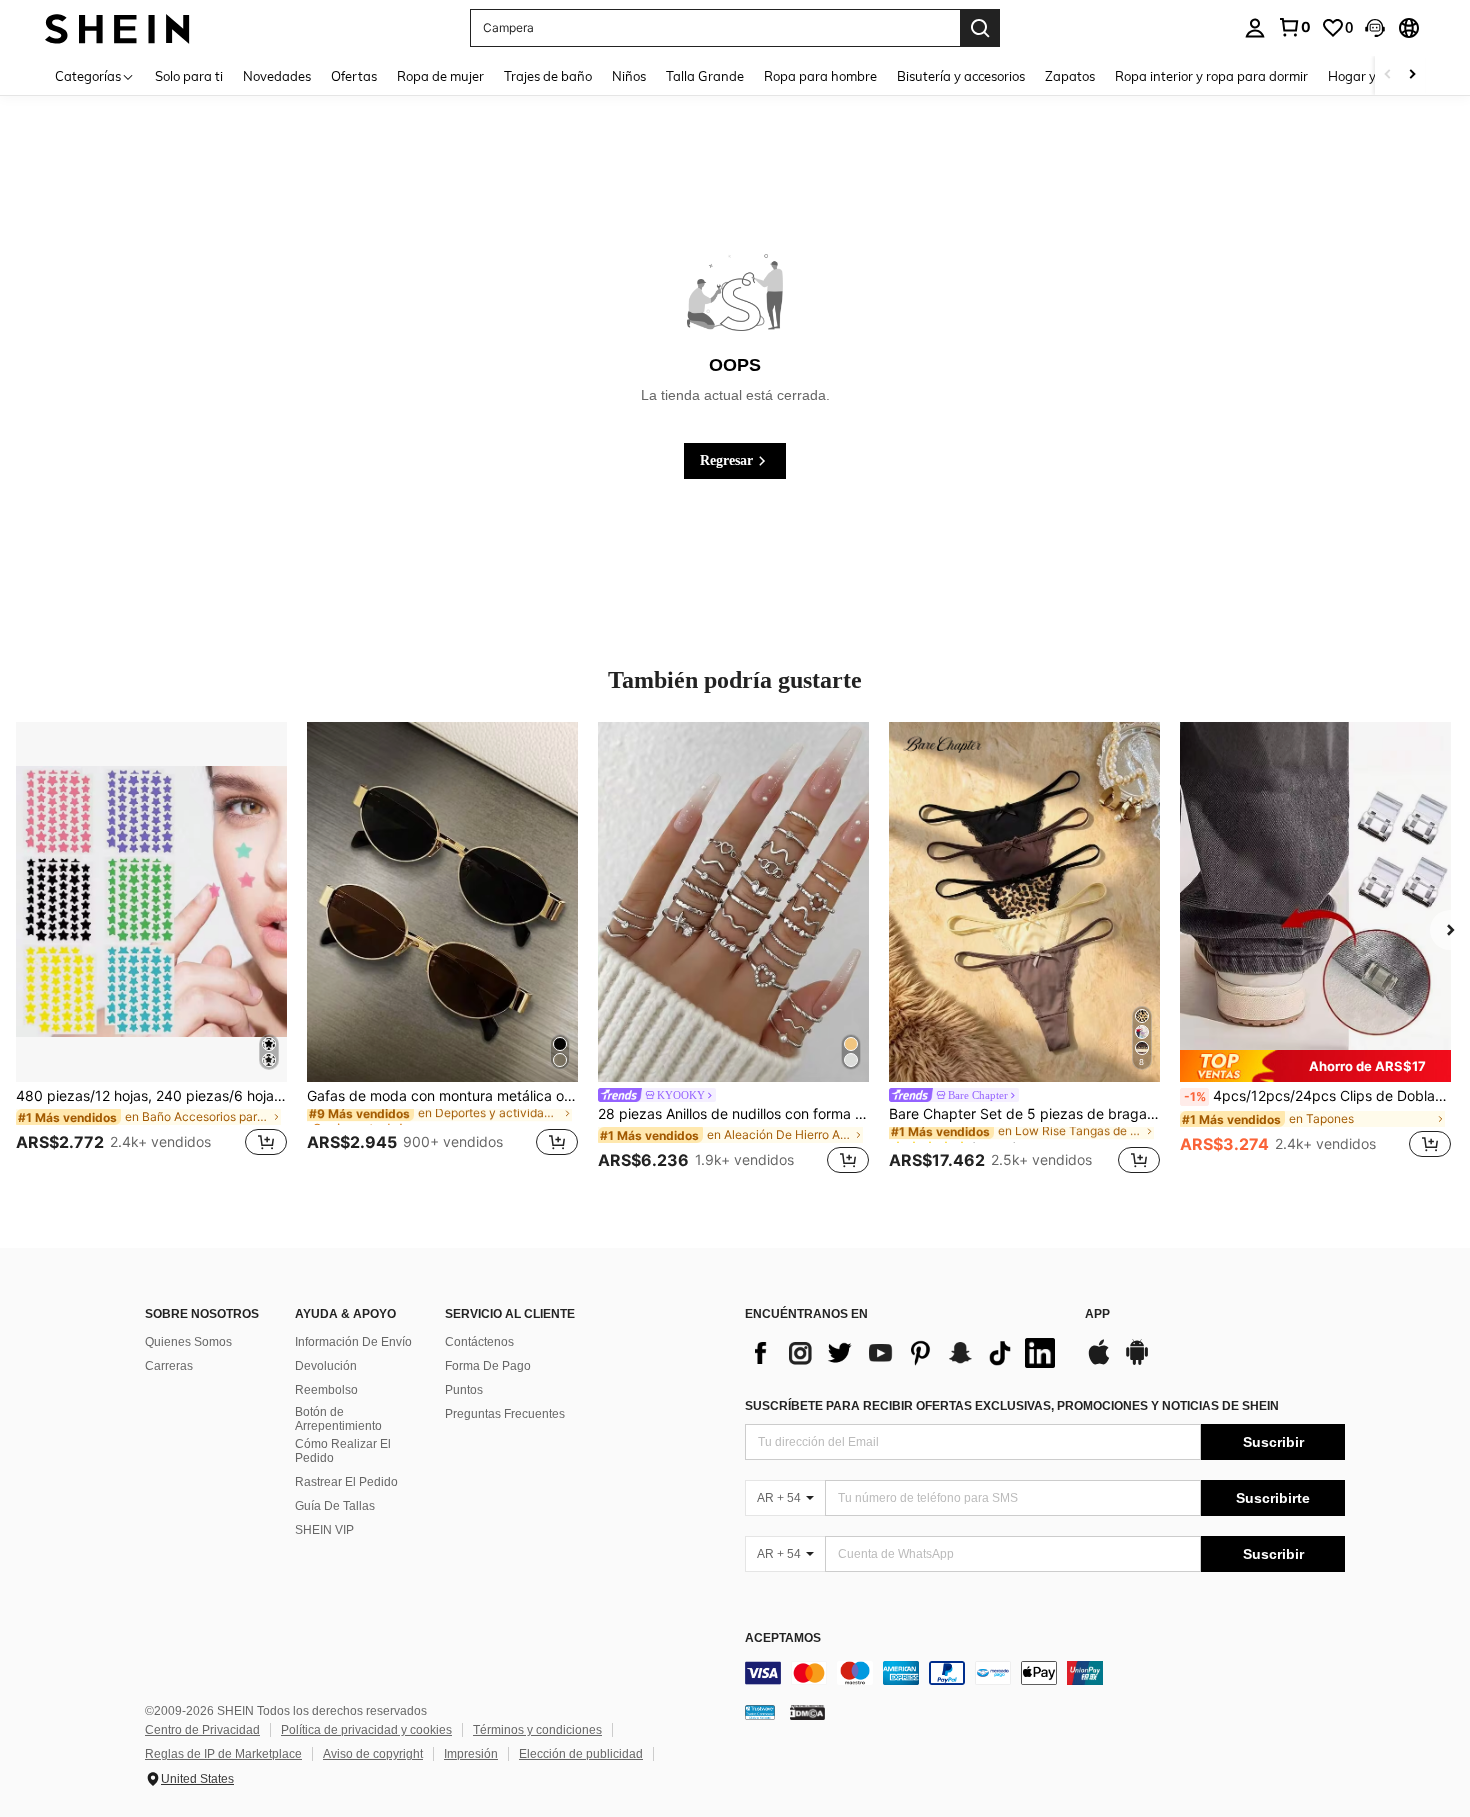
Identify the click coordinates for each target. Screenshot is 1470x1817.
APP (1097, 1314)
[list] (905, 1353)
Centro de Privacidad (202, 1730)
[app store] (1099, 1362)
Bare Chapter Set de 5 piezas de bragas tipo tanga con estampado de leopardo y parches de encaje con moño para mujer (1024, 1114)
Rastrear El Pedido (346, 1482)
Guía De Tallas (335, 1506)
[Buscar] (980, 28)
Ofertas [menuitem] (354, 76)
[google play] (1137, 1362)
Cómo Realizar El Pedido (343, 1451)
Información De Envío (353, 1342)
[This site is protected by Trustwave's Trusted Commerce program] (760, 1711)
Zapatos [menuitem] (1070, 76)
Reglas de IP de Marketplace (223, 1754)
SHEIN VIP (324, 1530)
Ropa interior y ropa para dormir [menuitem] (1211, 76)
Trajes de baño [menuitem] (548, 76)
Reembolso (326, 1390)
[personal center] (1255, 28)
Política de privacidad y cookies (366, 1730)
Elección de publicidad (581, 1754)
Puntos (464, 1390)
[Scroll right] (1412, 75)
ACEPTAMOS (783, 1638)
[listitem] (151, 951)
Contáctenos (479, 1342)
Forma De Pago (488, 1366)
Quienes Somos (188, 1342)
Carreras (169, 1366)
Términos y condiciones (537, 1730)
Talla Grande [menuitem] (705, 76)
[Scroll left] (1388, 75)
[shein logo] (117, 27)
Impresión (471, 1754)
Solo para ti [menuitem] (189, 76)
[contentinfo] (1045, 1673)
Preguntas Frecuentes (505, 1414)
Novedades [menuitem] (277, 76)
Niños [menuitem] (629, 76)
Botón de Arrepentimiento (338, 1419)
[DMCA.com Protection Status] (807, 1711)
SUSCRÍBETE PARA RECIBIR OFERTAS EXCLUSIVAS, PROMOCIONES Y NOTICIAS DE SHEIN (1012, 1406)
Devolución (326, 1366)
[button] (1375, 28)
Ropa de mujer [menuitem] (440, 76)
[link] (1294, 27)
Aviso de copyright (373, 1754)
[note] (1315, 1066)
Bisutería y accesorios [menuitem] (961, 76)
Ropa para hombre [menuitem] (820, 76)
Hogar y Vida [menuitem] (1367, 76)
